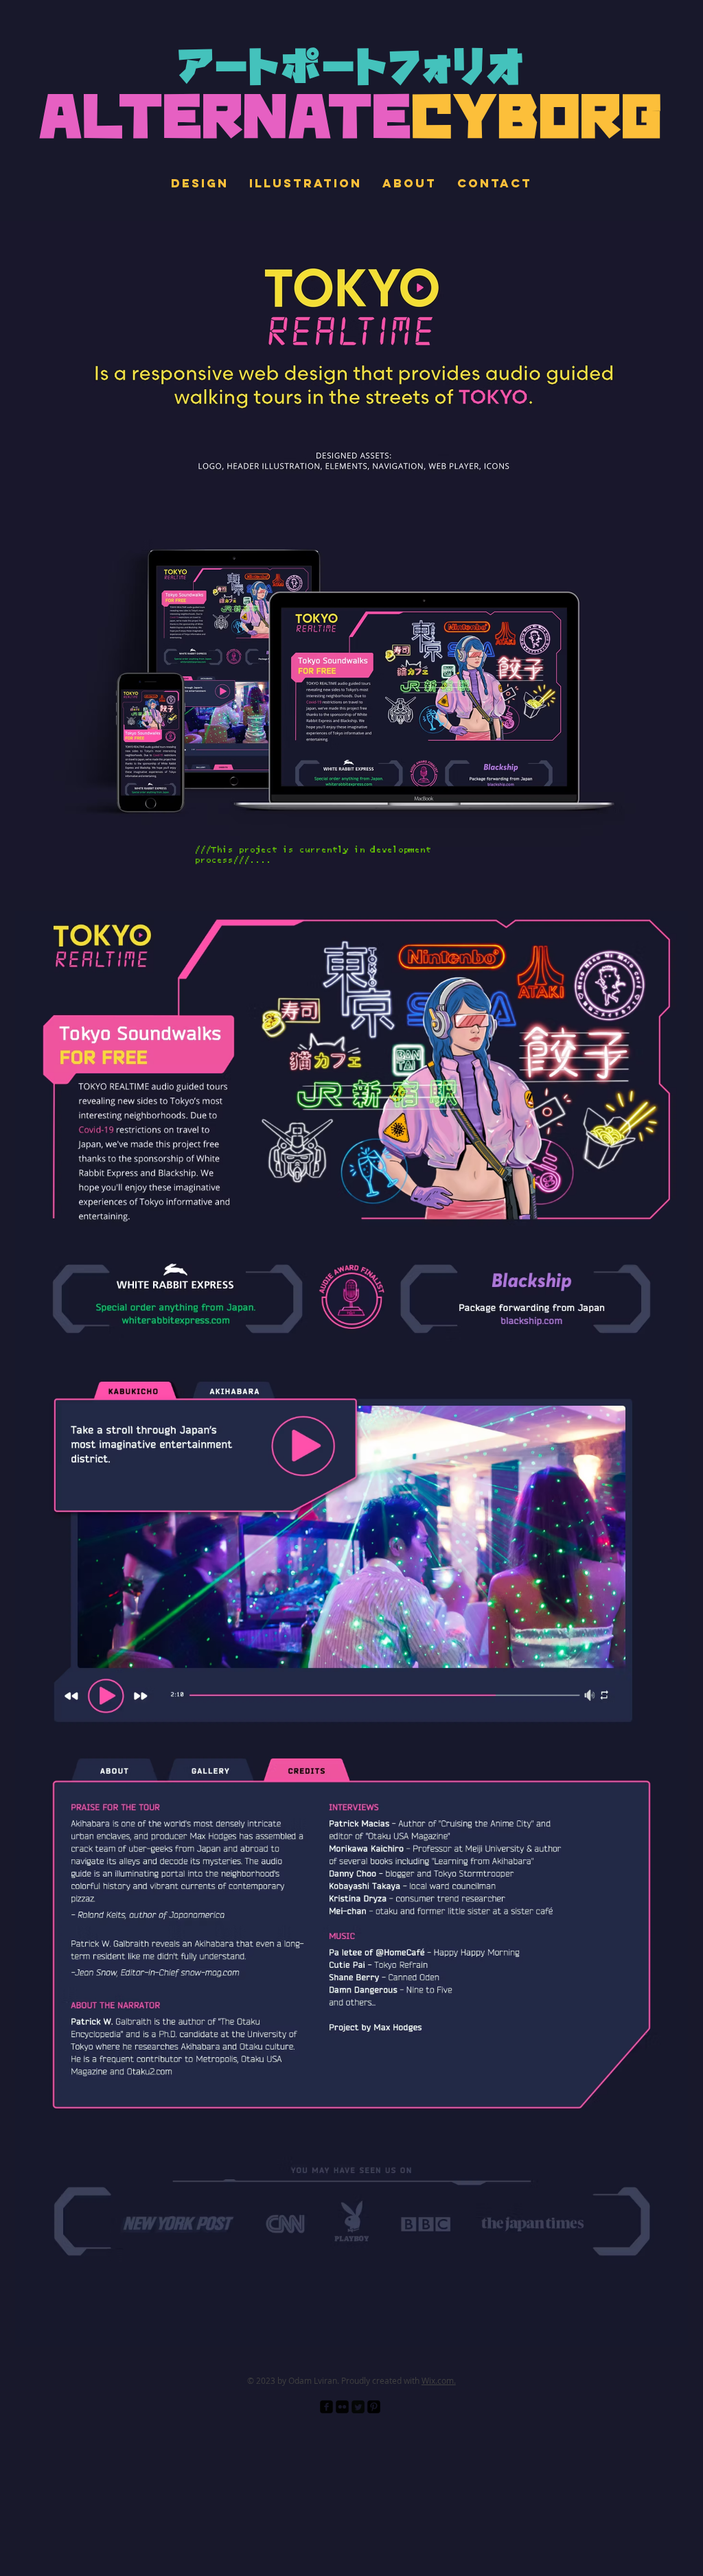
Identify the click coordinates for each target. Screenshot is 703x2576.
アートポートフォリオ (352, 70)
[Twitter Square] (358, 2407)
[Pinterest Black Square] (374, 2407)
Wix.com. (439, 2380)
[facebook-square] (326, 2407)
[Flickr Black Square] (342, 2407)
